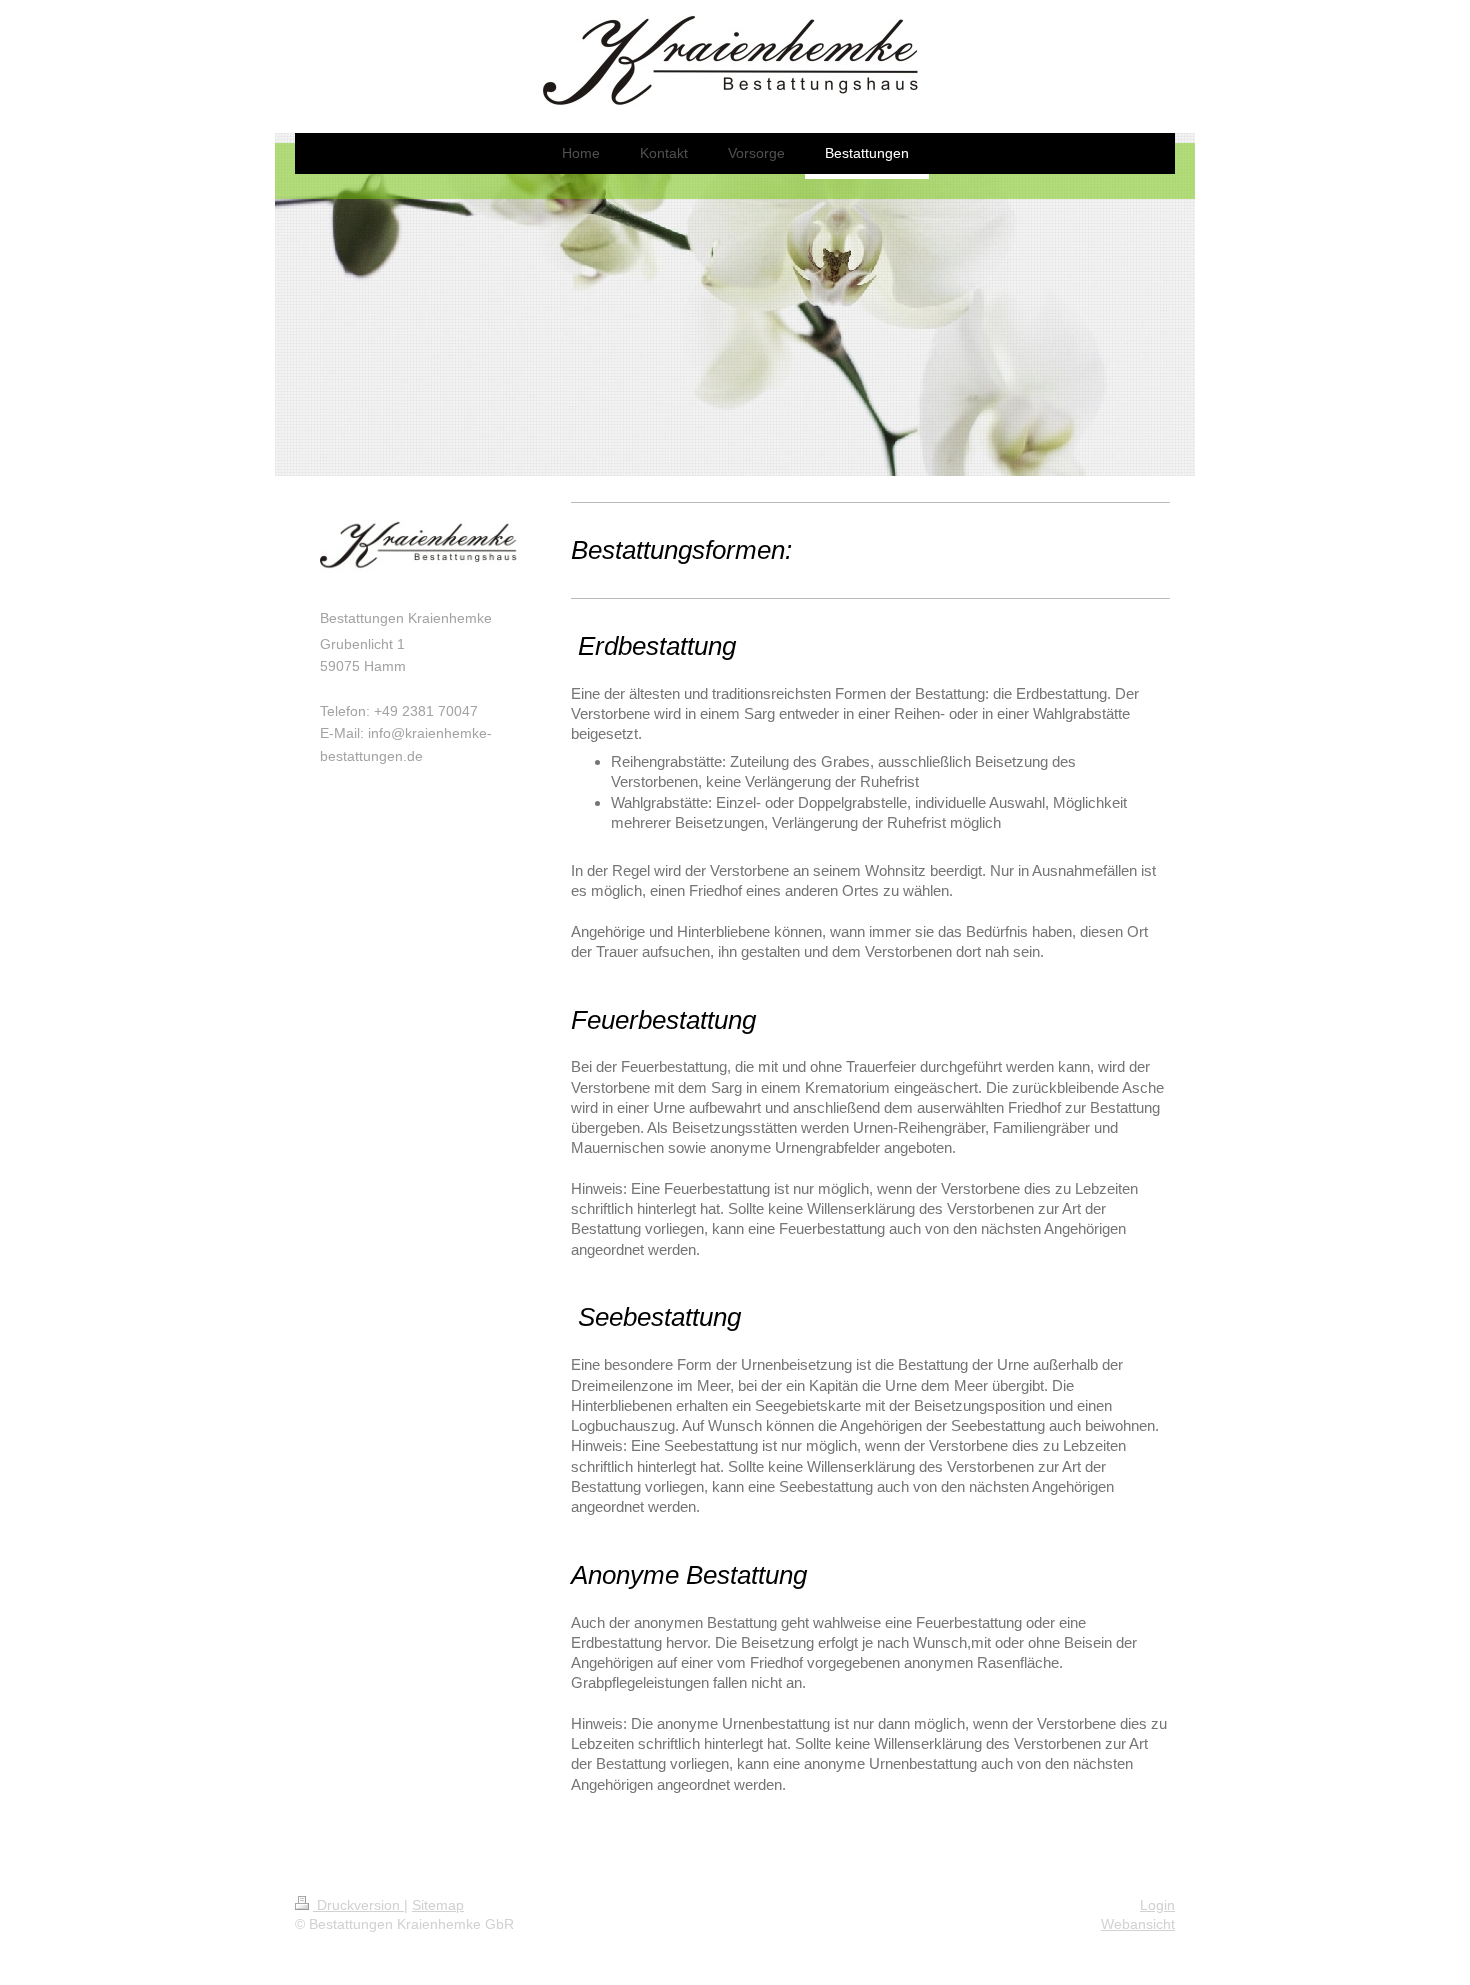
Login (1157, 1905)
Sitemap (438, 1905)
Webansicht (1138, 1924)
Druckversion (358, 1905)
